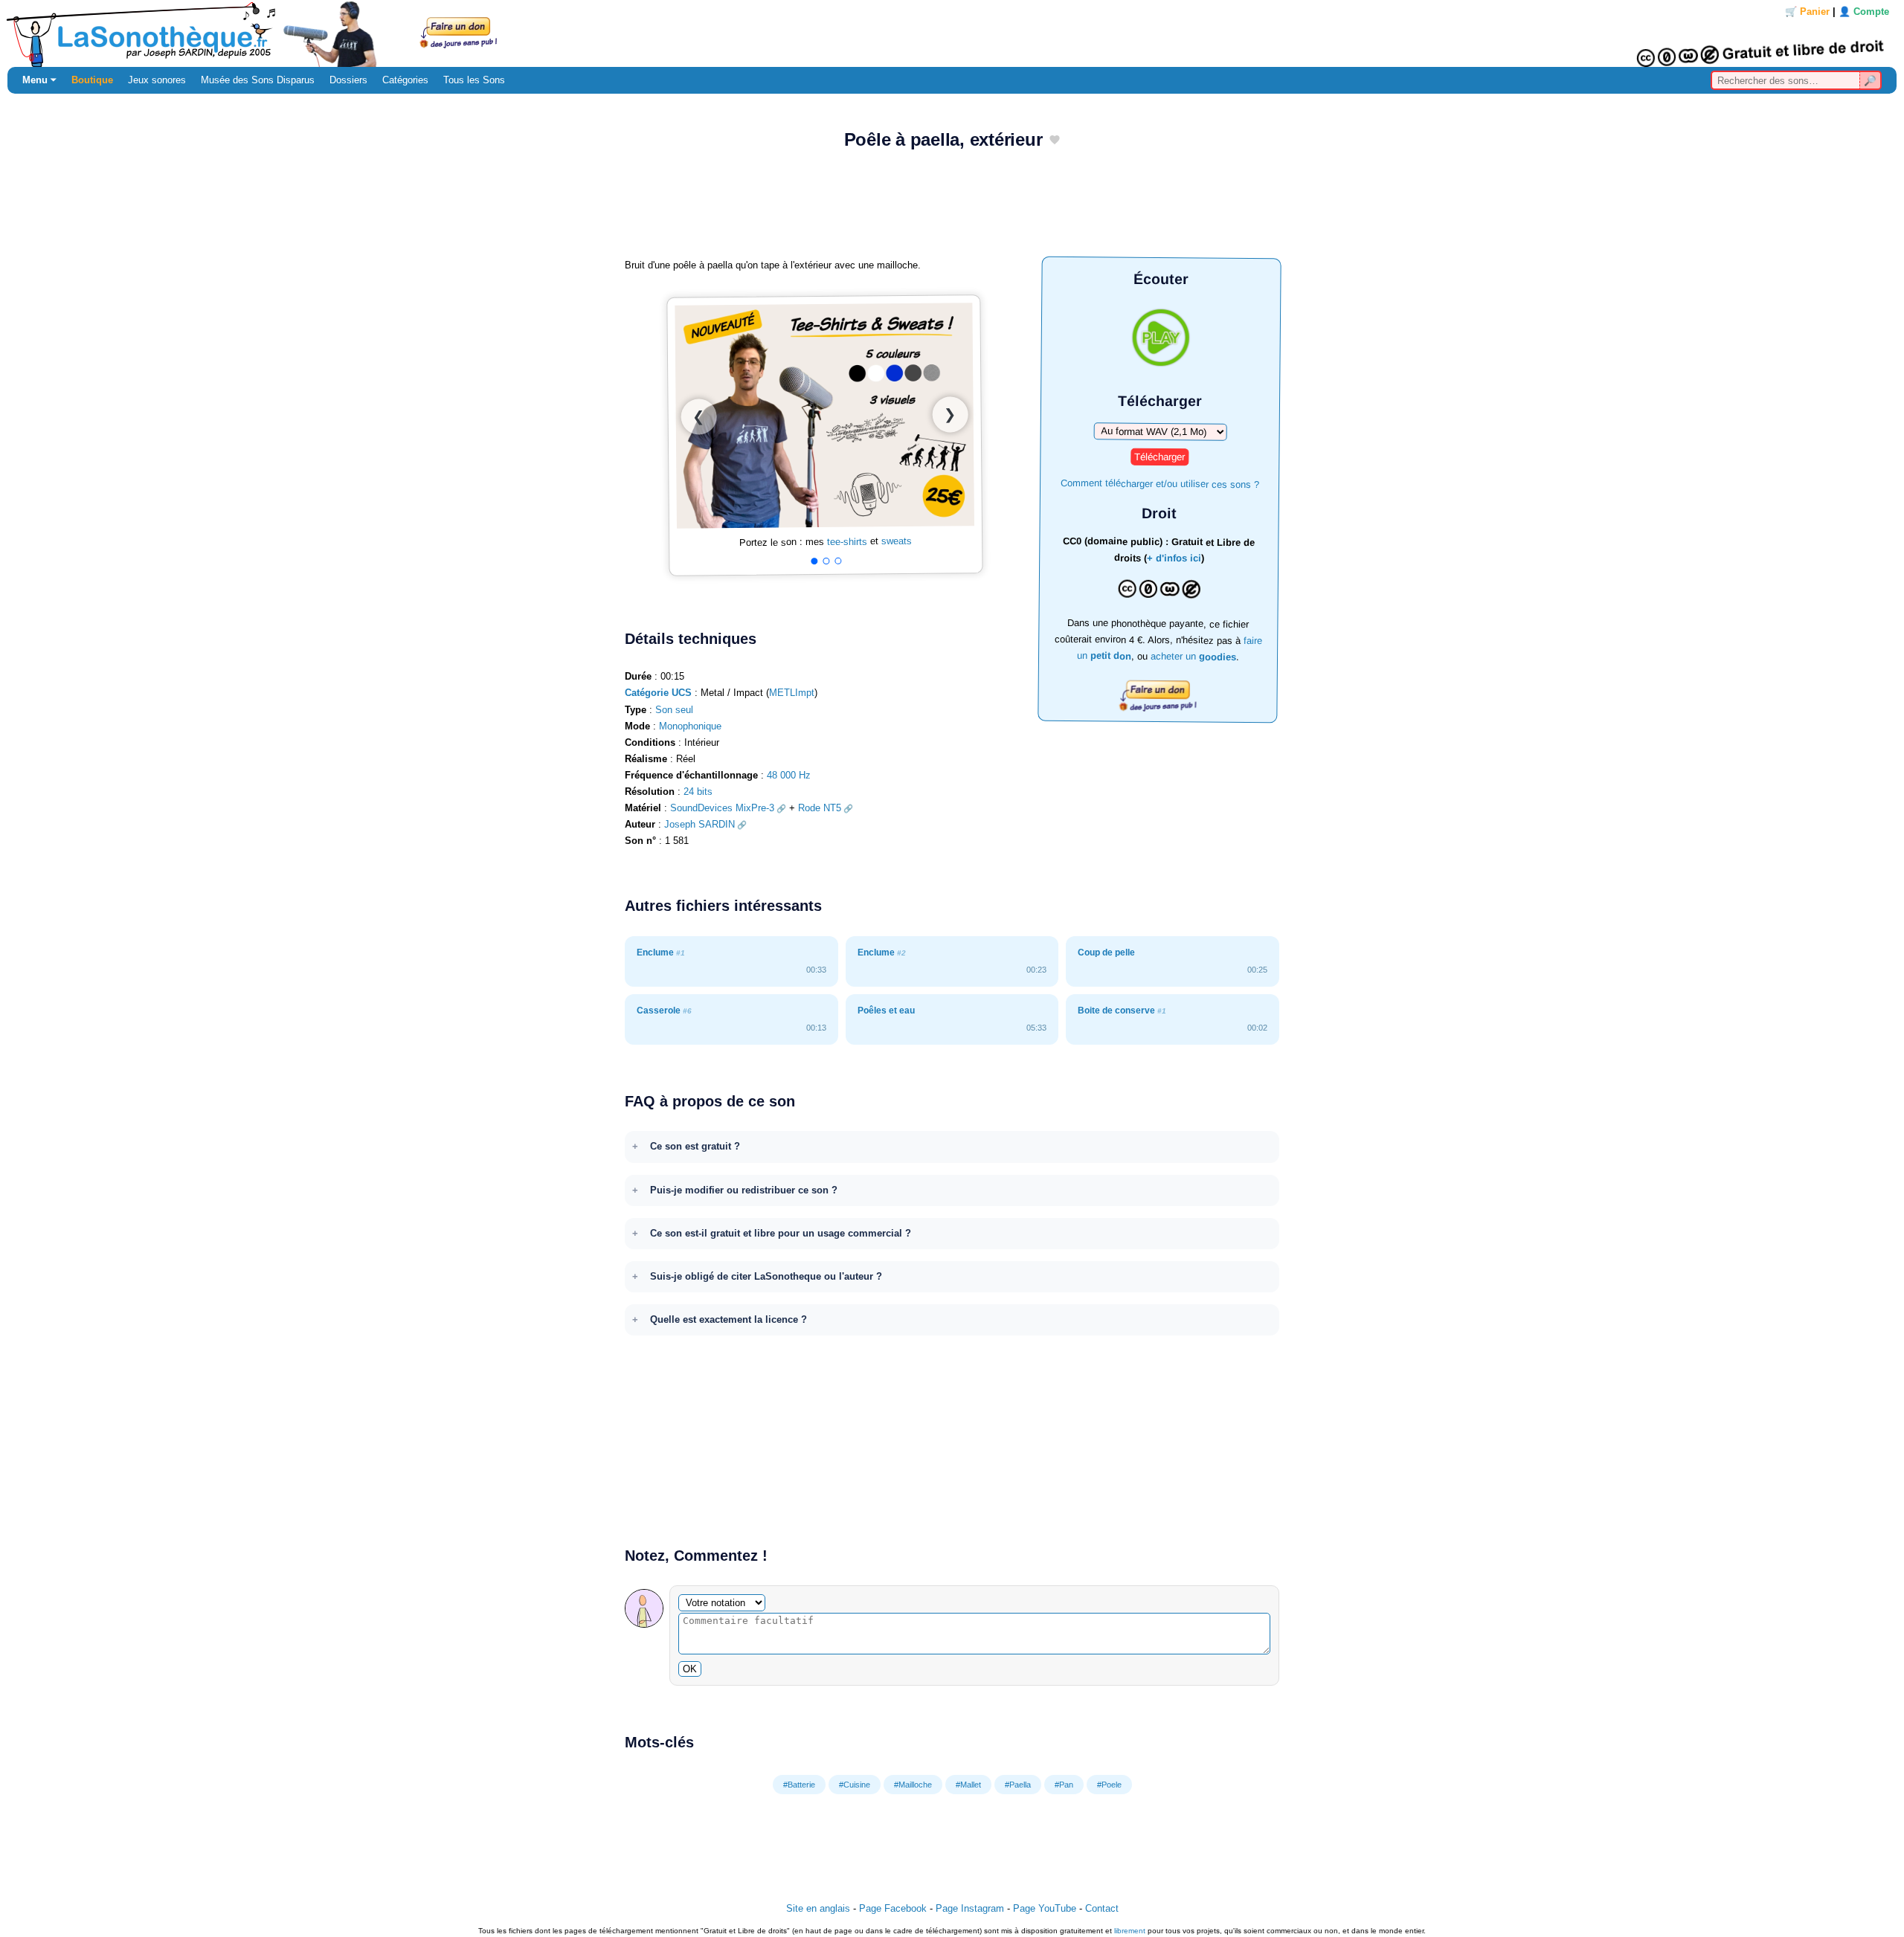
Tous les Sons (474, 80)
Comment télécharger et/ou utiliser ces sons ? (1160, 483)
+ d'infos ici (1174, 558)
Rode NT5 (820, 808)
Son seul (674, 710)
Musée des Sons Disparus (258, 80)
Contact (1102, 1908)
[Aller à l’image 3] (838, 561)
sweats (897, 541)
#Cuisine (855, 1785)
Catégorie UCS (658, 693)
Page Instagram (970, 1908)
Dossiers (348, 80)
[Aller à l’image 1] (814, 562)
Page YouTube (1045, 1908)
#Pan (1064, 1785)
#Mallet (968, 1785)
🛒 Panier (1807, 12)
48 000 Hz (789, 775)
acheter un (1193, 657)
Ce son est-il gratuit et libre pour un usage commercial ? (781, 1233)
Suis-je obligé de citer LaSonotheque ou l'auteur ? (766, 1276)
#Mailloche (913, 1785)
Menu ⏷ (39, 80)
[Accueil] (952, 33)
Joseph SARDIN (699, 824)
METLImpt (792, 693)
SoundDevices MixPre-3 (722, 808)
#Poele (1109, 1785)
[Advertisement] (952, 209)
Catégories (405, 80)
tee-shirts (847, 542)
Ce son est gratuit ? (695, 1146)
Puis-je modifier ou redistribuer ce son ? (744, 1190)
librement (1130, 1931)
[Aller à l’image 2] (826, 561)
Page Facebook (893, 1908)
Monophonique (690, 726)
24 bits (698, 792)
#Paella (1018, 1785)
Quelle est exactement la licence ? (729, 1319)
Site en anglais (818, 1908)
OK (690, 1669)
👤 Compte (1864, 12)
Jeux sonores (157, 80)
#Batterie (799, 1785)
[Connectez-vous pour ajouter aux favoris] (1055, 141)
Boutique (92, 80)
